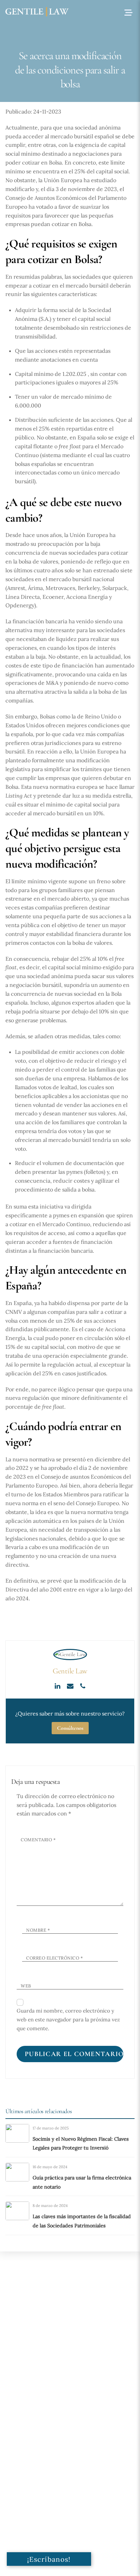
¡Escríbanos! (49, 2559)
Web (26, 1986)
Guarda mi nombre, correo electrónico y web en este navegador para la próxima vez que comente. (68, 2020)
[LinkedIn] (58, 1685)
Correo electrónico (55, 1958)
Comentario (38, 1840)
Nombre (38, 1930)
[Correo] (71, 1685)
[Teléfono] (83, 1685)
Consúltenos (70, 1728)
